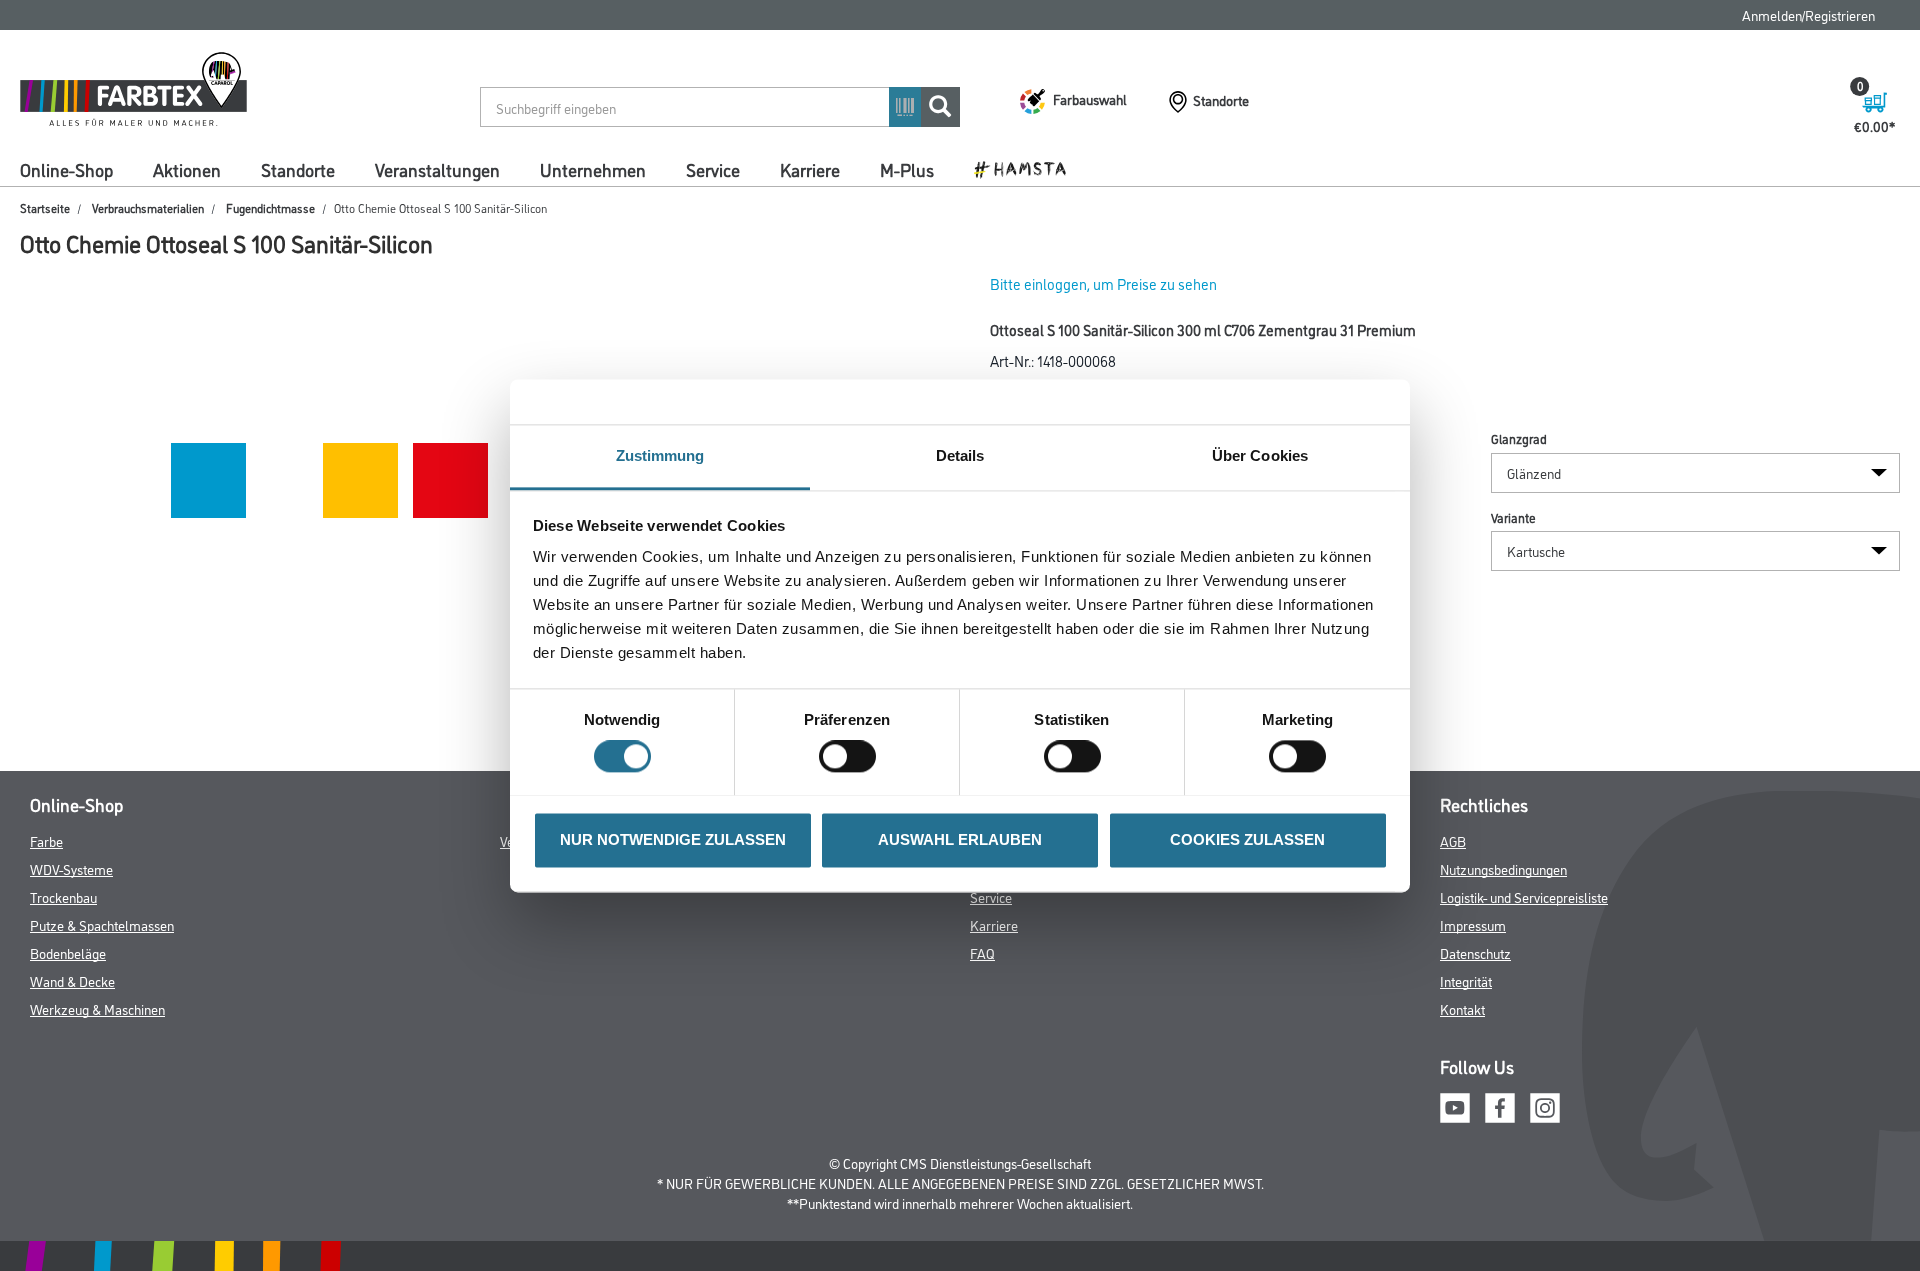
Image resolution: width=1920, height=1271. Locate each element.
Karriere (810, 169)
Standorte (298, 169)
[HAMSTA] (1027, 168)
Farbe (46, 840)
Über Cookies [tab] (1260, 455)
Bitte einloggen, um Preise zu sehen (1103, 283)
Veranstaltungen (437, 169)
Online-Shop (66, 169)
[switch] (852, 756)
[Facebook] (1500, 1104)
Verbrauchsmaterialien (148, 207)
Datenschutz (1475, 952)
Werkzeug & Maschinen (97, 1008)
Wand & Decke (72, 980)
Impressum (1473, 924)
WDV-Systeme (71, 868)
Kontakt (1462, 1008)
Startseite (45, 207)
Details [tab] (960, 455)
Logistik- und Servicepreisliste (1524, 896)
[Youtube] (1455, 1104)
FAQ (982, 952)
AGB (1453, 840)
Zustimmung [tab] (660, 455)
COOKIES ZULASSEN (1247, 839)
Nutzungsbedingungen (1503, 868)
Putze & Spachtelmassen (102, 924)
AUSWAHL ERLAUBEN (960, 839)
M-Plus (907, 169)
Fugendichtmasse (270, 207)
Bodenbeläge (68, 952)
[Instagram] (1545, 1104)
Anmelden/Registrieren (1808, 14)
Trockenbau (63, 896)
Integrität (1466, 980)
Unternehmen (593, 169)
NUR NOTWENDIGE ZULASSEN (673, 839)
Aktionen (187, 169)
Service (713, 169)
